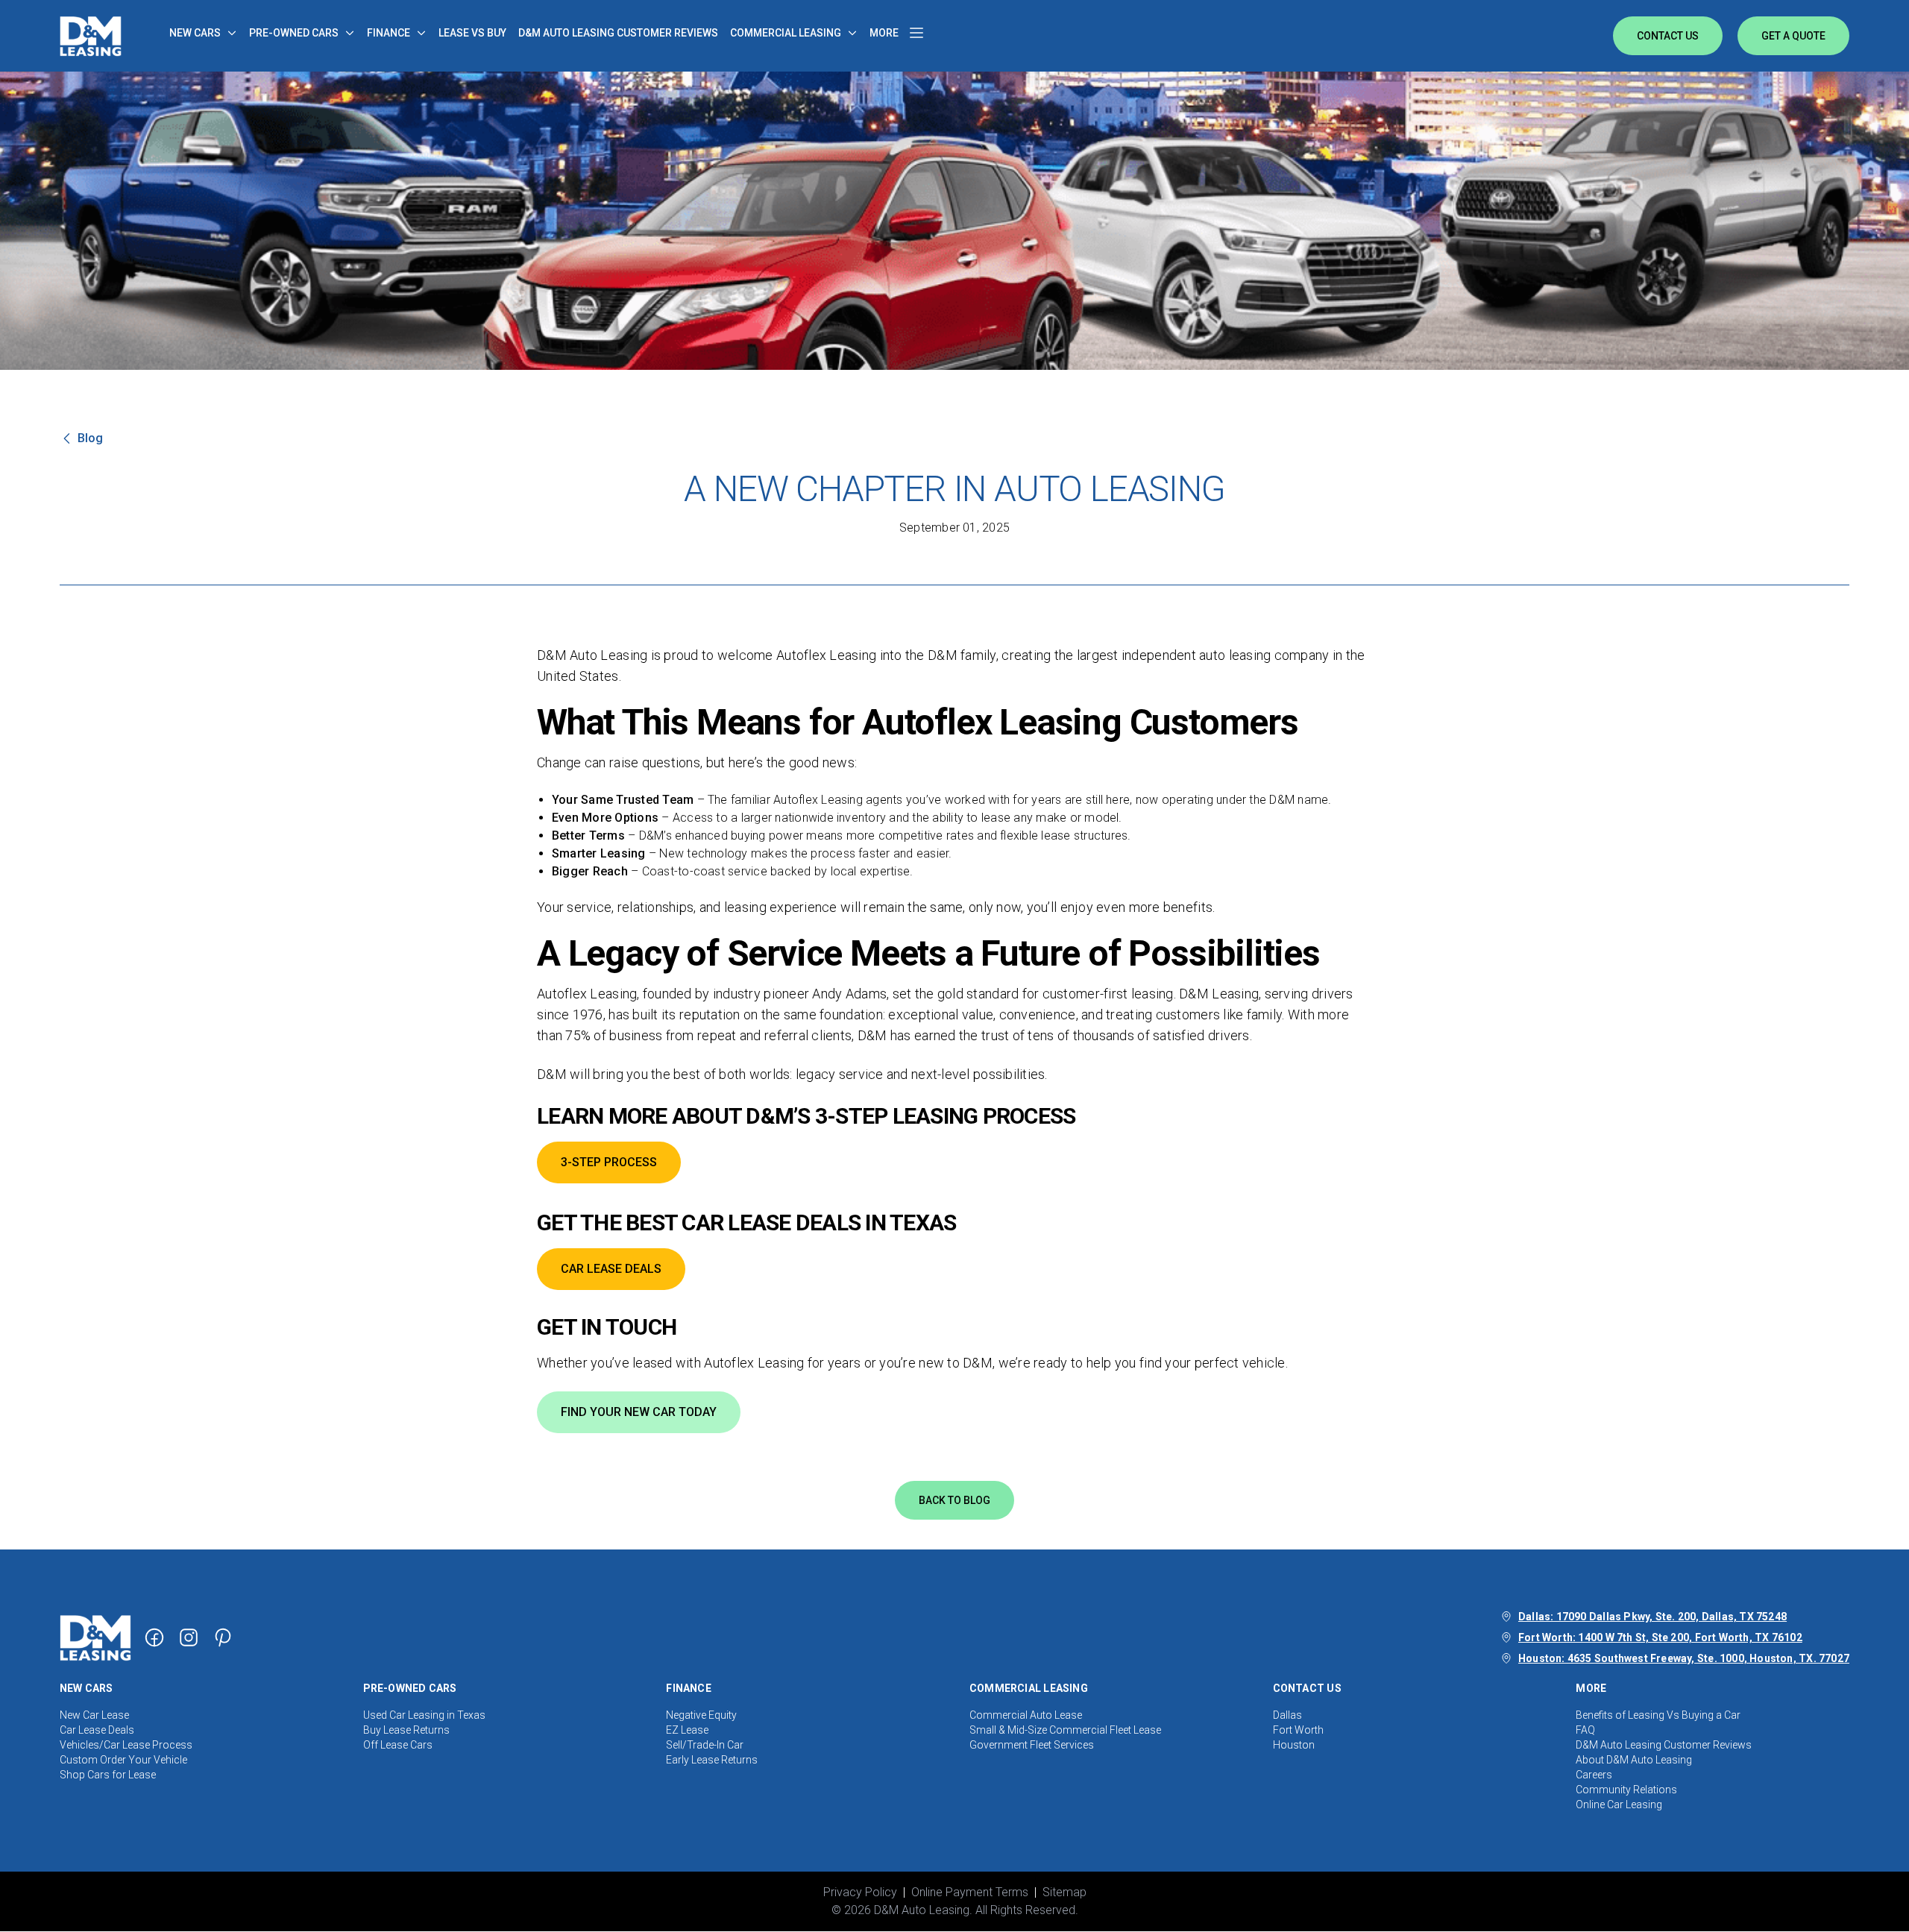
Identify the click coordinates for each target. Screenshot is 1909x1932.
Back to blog (954, 1500)
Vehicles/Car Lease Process (126, 1745)
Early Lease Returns (712, 1760)
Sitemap (1064, 1892)
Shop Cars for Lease (108, 1775)
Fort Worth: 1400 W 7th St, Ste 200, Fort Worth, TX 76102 (1660, 1637)
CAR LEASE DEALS (611, 1269)
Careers (1594, 1775)
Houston (1294, 1745)
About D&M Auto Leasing (1634, 1760)
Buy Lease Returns (406, 1730)
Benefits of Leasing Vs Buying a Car (1658, 1715)
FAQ (1585, 1730)
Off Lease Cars (398, 1745)
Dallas (1287, 1715)
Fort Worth (1298, 1730)
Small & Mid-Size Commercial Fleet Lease (1065, 1730)
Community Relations (1626, 1790)
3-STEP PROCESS (609, 1162)
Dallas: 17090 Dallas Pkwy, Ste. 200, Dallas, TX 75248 (1652, 1617)
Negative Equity (701, 1715)
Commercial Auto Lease (1026, 1715)
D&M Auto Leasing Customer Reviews (1664, 1745)
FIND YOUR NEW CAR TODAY (639, 1412)
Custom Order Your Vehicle (123, 1760)
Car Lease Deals (97, 1730)
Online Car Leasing (1619, 1804)
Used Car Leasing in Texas (424, 1715)
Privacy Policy (860, 1892)
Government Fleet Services (1032, 1745)
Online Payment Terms (970, 1892)
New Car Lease (94, 1715)
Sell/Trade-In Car (705, 1745)
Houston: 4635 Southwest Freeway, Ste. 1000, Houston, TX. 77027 (1684, 1658)
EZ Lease (687, 1730)
